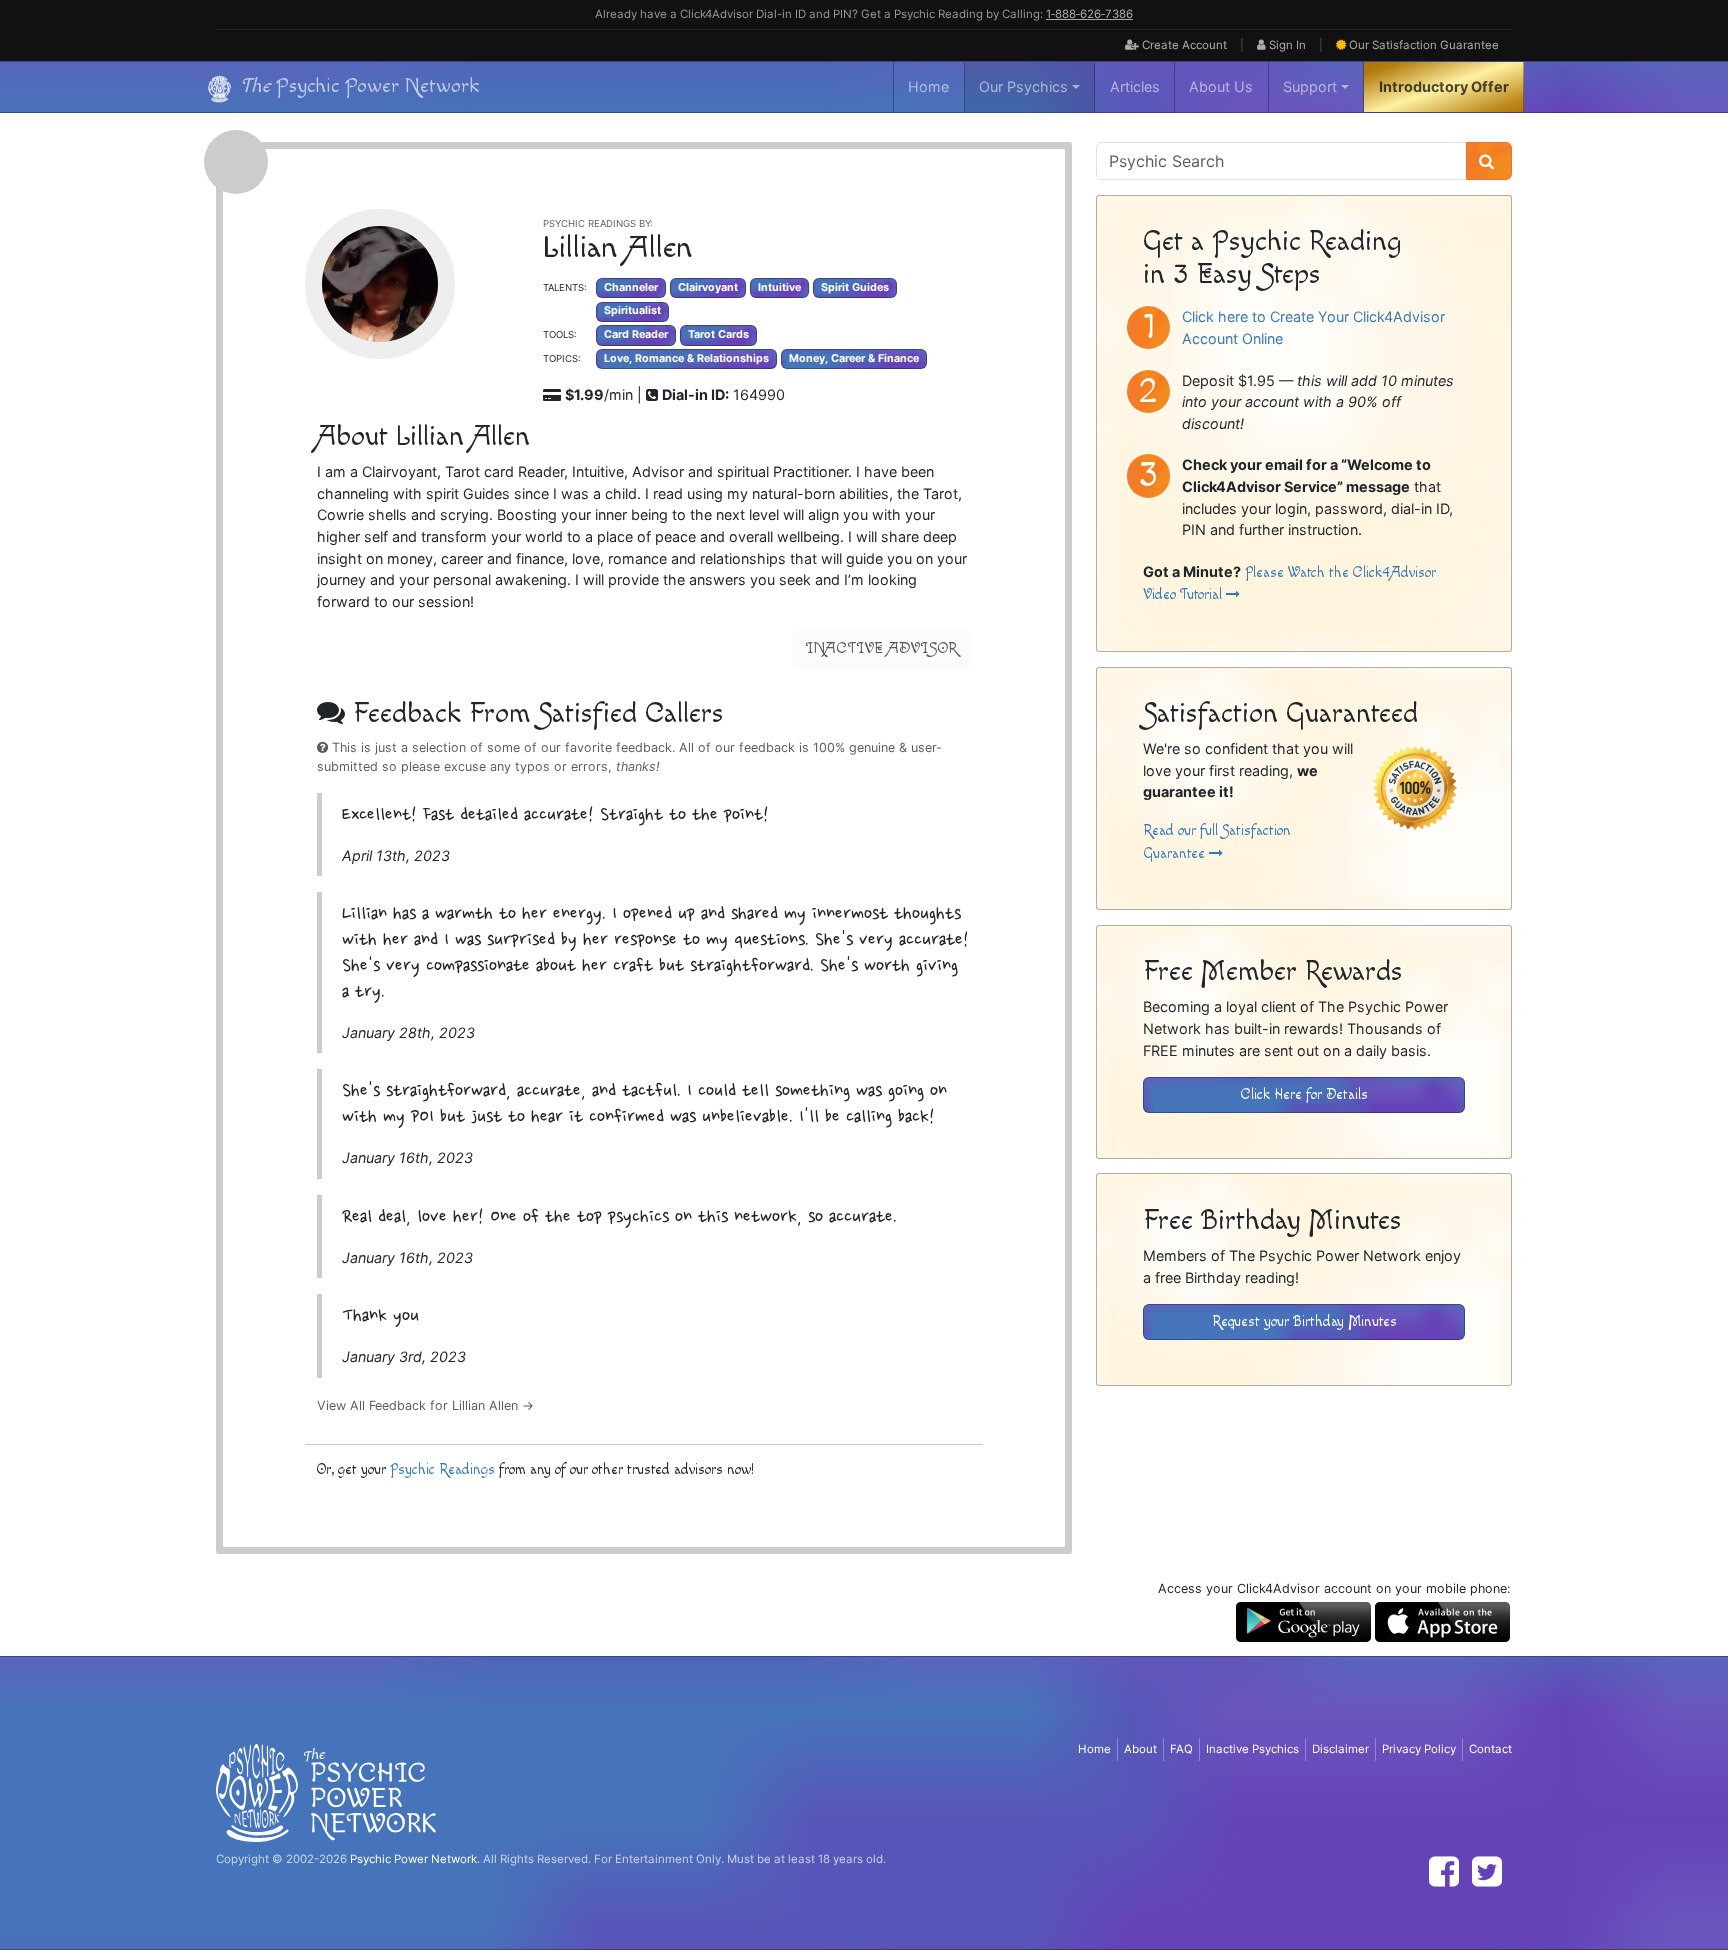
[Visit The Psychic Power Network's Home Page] (326, 1792)
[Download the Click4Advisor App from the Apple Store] (1442, 1620)
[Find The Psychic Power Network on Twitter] (1487, 1871)
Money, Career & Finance (854, 358)
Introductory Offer (1444, 86)
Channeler (631, 287)
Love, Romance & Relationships (686, 358)
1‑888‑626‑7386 (1089, 14)
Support (1310, 86)
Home (928, 86)
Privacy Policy (1419, 1749)
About (1140, 1749)
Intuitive (779, 287)
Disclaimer (1340, 1749)
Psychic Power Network (413, 1859)
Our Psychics (1023, 86)
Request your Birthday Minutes (1304, 1321)
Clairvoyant (708, 287)
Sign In (1286, 45)
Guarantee (1424, 45)
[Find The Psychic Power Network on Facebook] (1444, 1871)
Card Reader (636, 334)
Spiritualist (632, 310)
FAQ (1181, 1749)
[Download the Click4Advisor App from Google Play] (1303, 1620)
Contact (1490, 1749)
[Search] (1489, 161)
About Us (1221, 86)
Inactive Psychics (1252, 1749)
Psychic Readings (442, 1469)
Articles (1135, 86)
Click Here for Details (1304, 1094)
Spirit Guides (855, 287)
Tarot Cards (718, 334)
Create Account (1183, 45)
